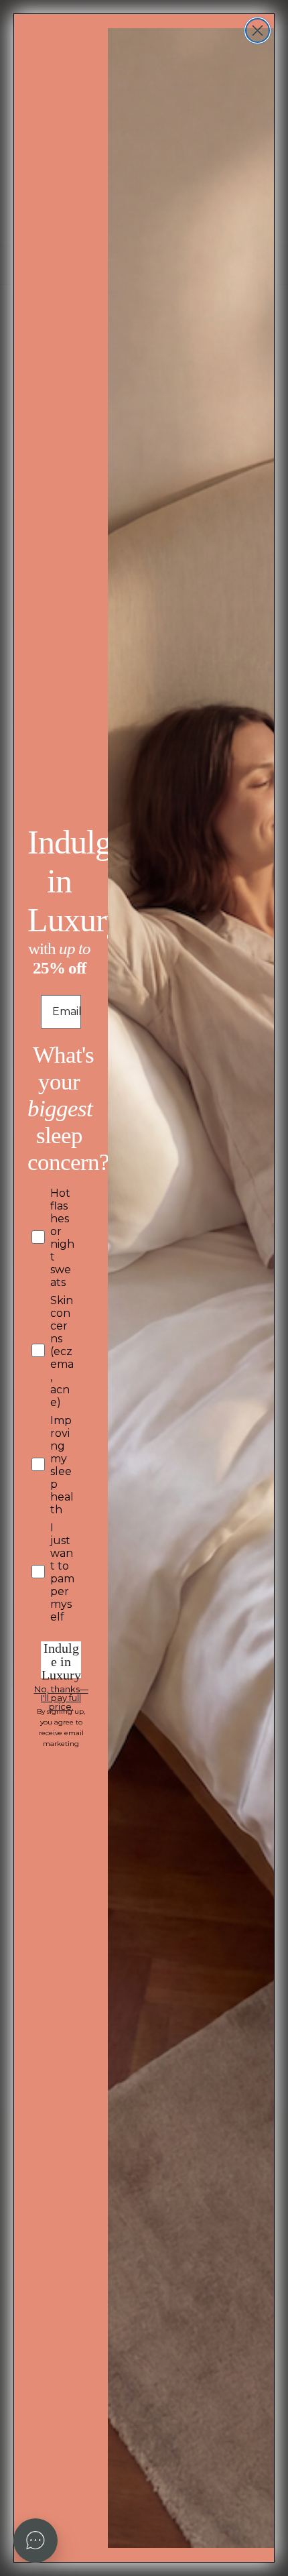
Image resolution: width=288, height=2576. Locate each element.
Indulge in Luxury (61, 1660)
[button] (35, 2540)
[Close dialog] (258, 31)
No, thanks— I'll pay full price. (61, 1692)
